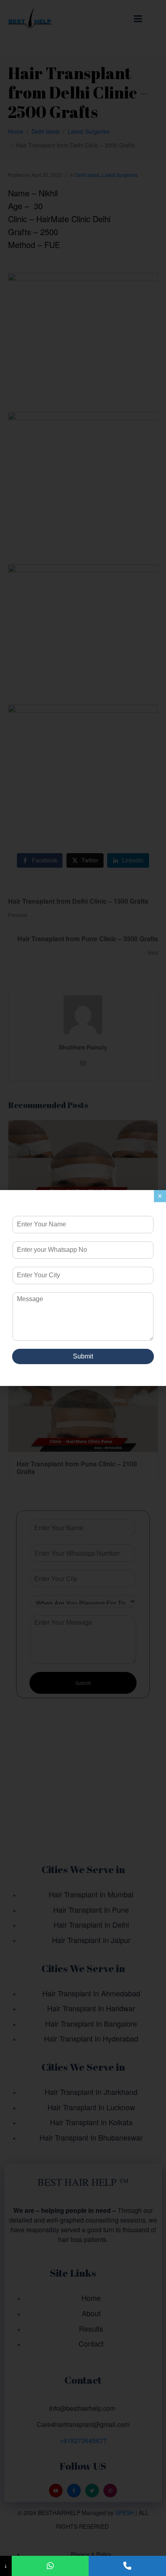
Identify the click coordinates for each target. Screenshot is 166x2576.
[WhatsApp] (50, 2566)
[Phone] (127, 2566)
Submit (83, 1356)
